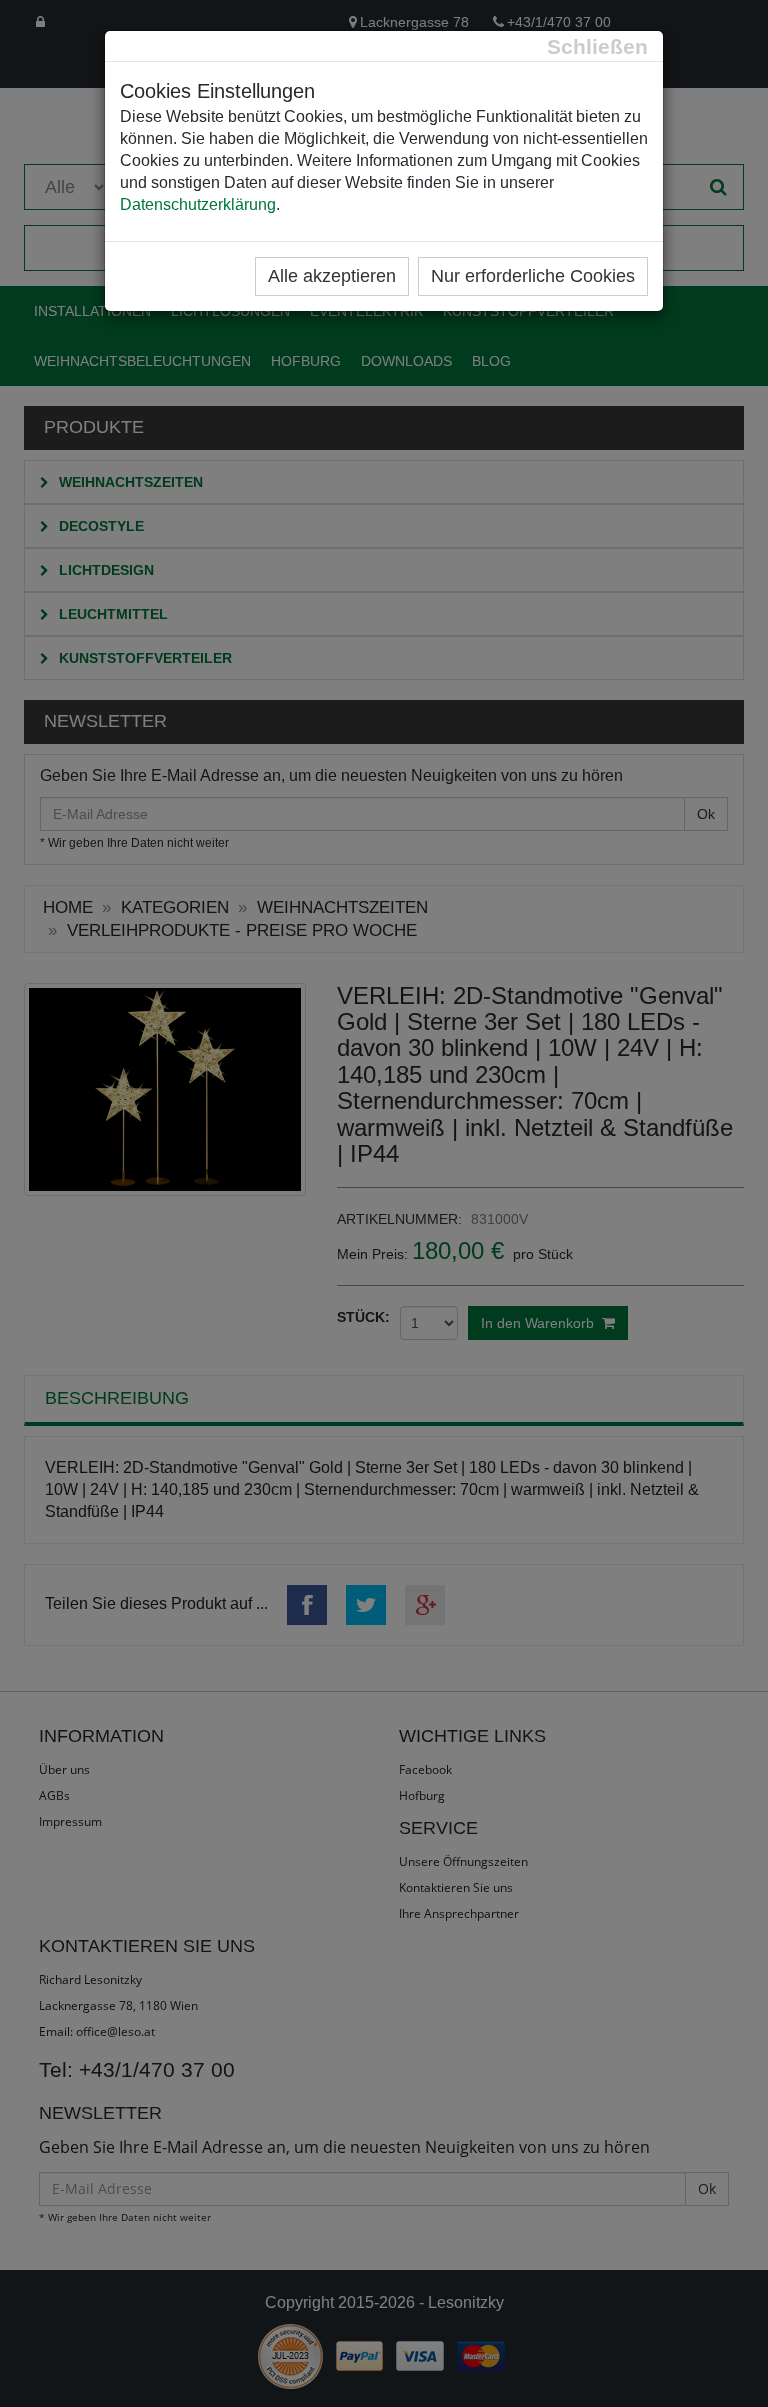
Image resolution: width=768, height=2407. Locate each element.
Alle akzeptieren (332, 276)
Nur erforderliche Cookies (533, 276)
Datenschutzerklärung (198, 204)
